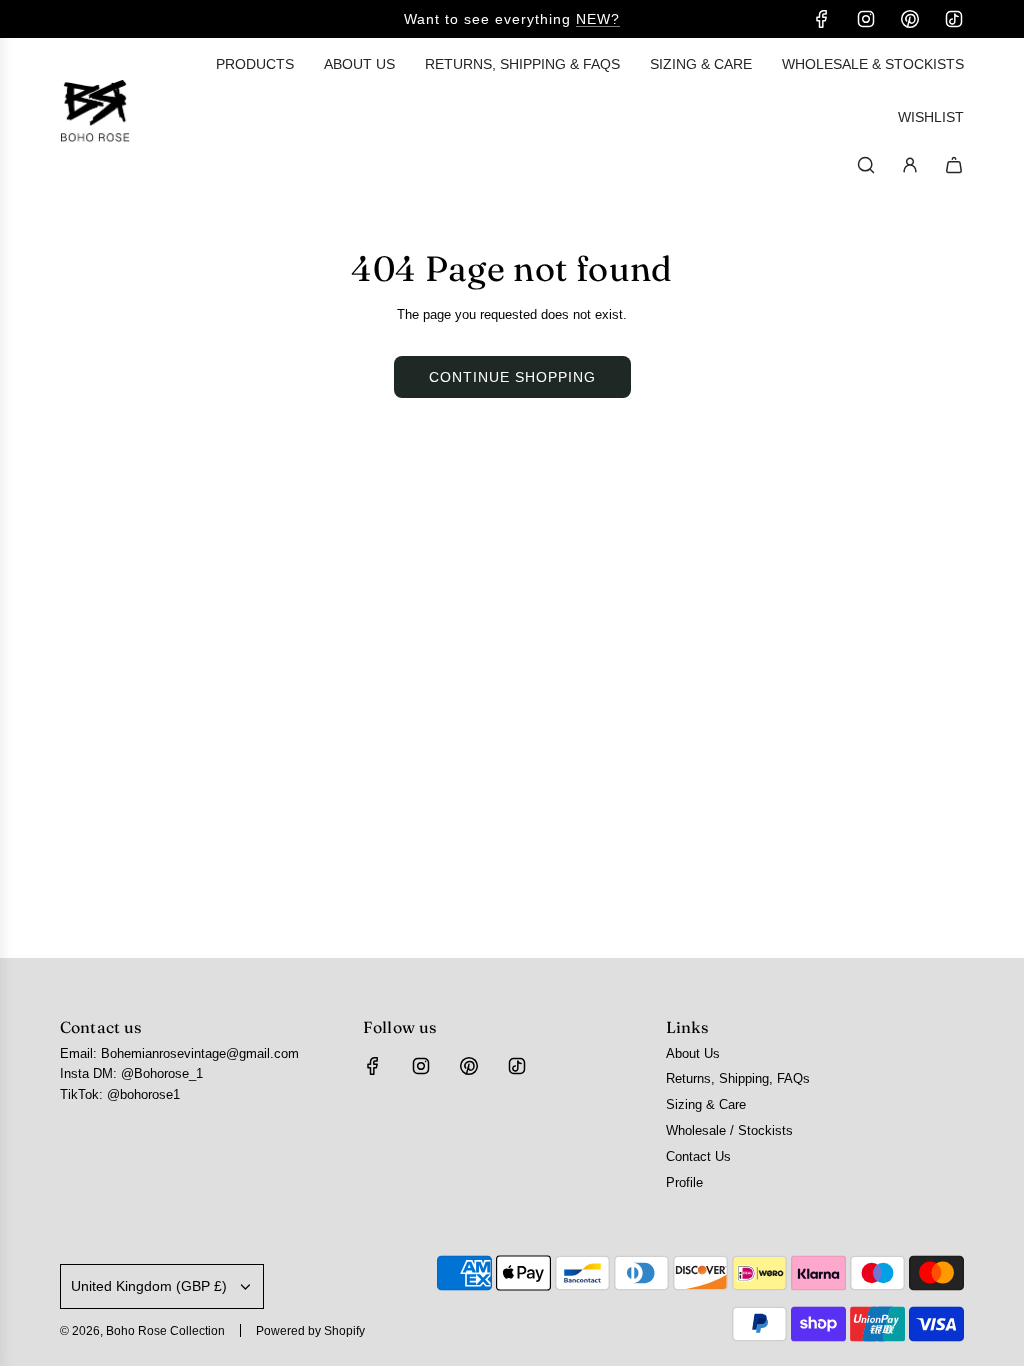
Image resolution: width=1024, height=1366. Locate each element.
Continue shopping (512, 377)
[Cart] (954, 165)
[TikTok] (954, 19)
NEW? (598, 19)
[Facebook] (822, 19)
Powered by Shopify (310, 1331)
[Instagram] (866, 19)
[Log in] (910, 165)
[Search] (866, 165)
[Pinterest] (910, 19)
